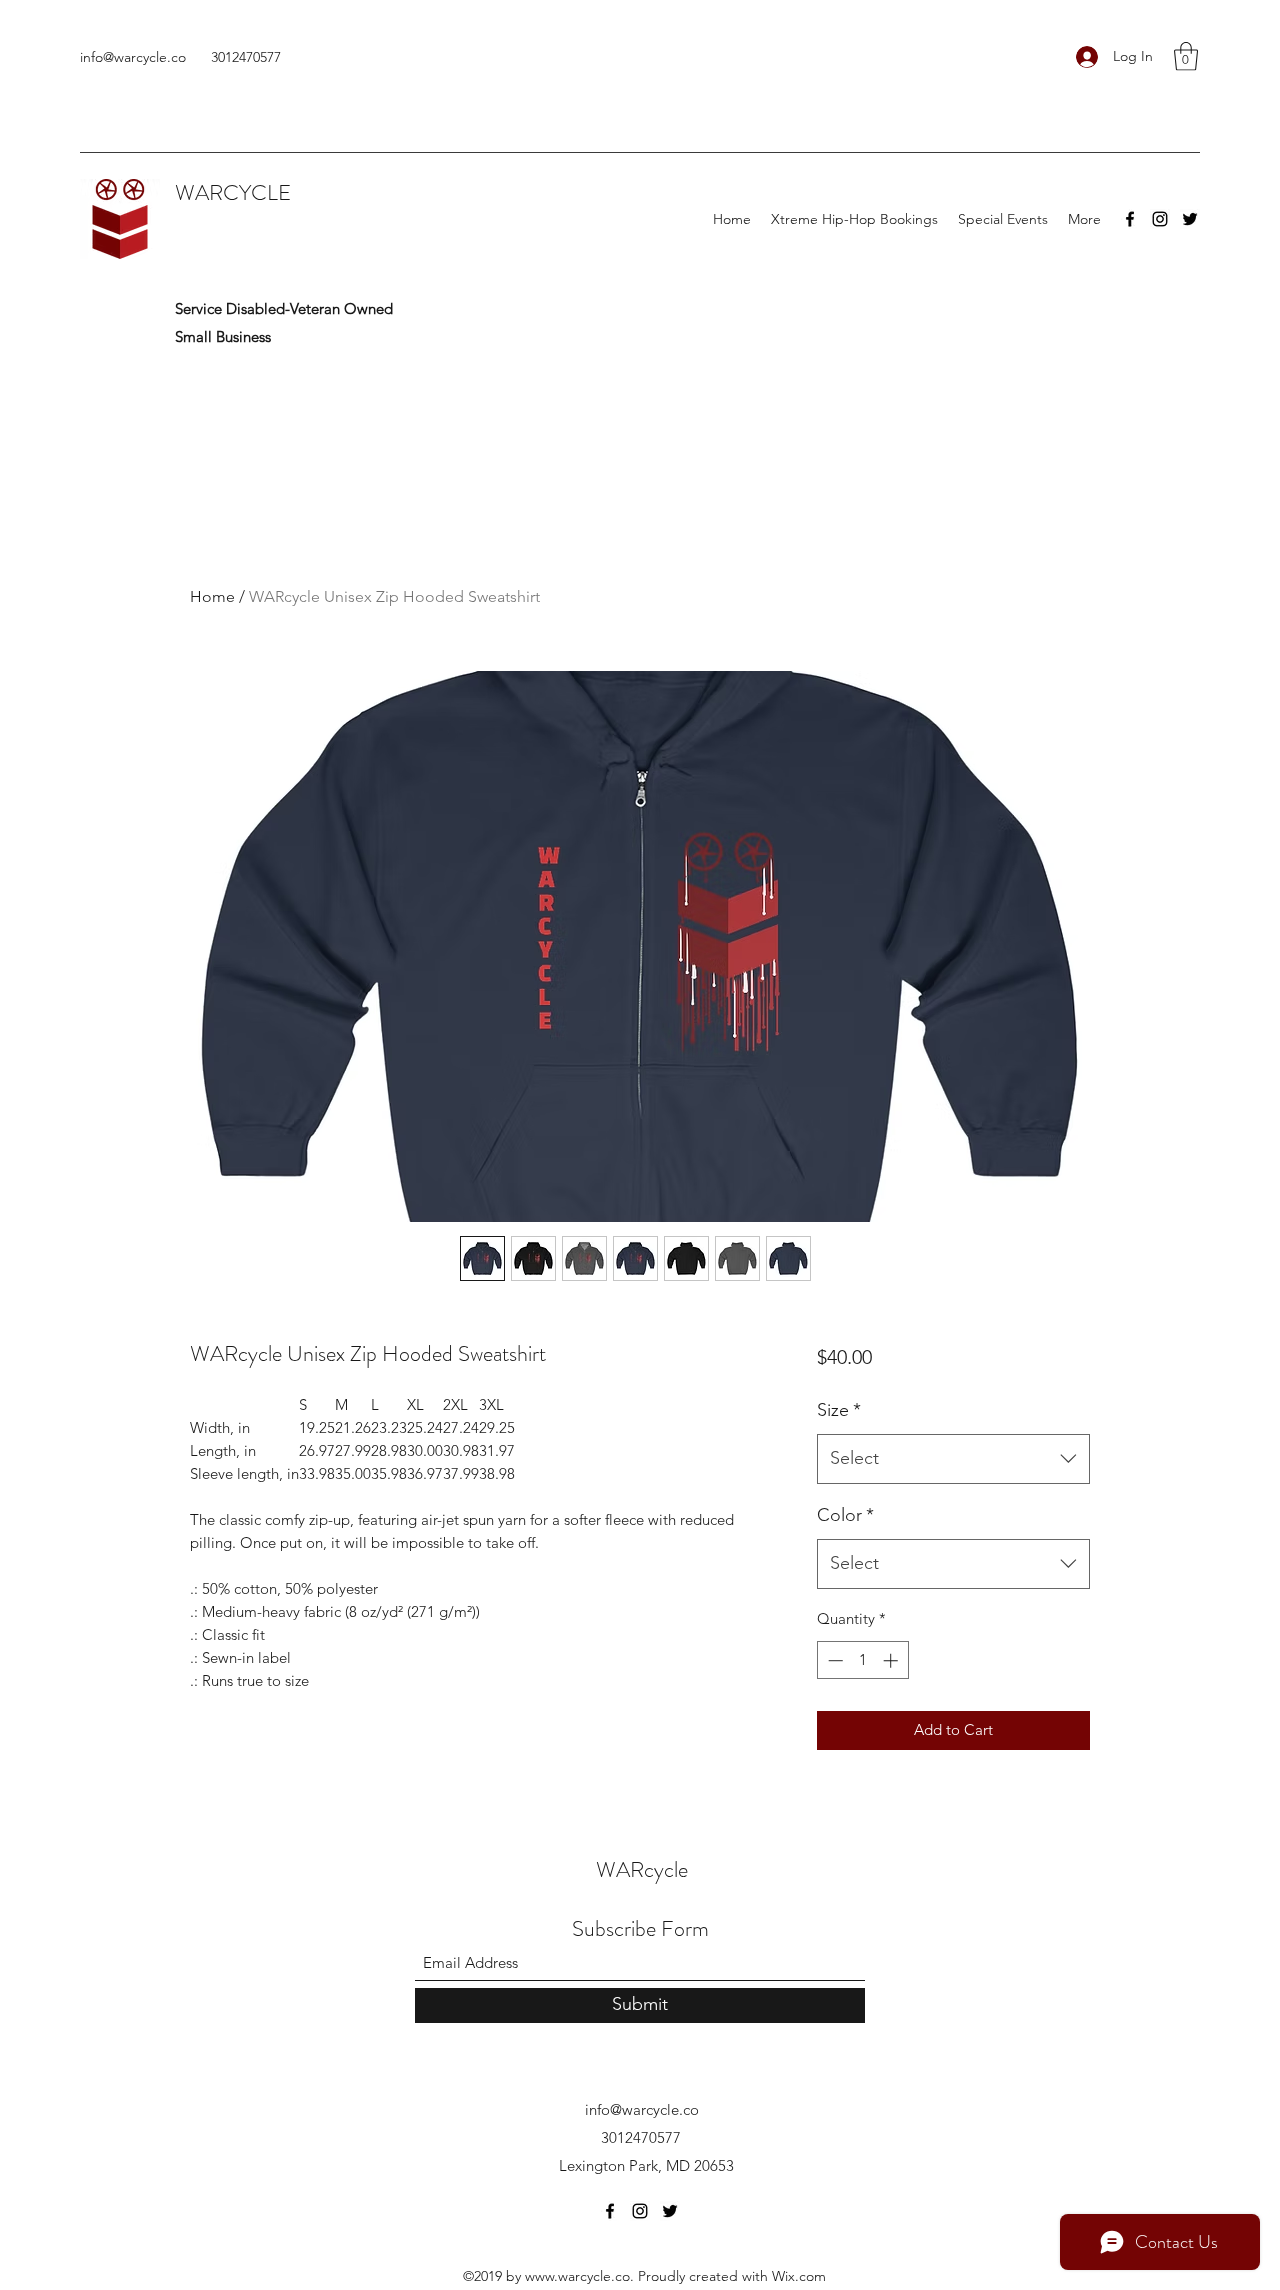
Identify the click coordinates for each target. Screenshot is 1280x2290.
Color (845, 1515)
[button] (1186, 56)
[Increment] (892, 1660)
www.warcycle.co (577, 2276)
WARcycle (642, 1869)
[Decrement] (833, 1660)
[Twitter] (1190, 219)
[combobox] (953, 1459)
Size (839, 1410)
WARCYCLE (233, 192)
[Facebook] (1130, 219)
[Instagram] (1160, 219)
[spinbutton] (862, 1660)
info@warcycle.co (133, 57)
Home (212, 596)
